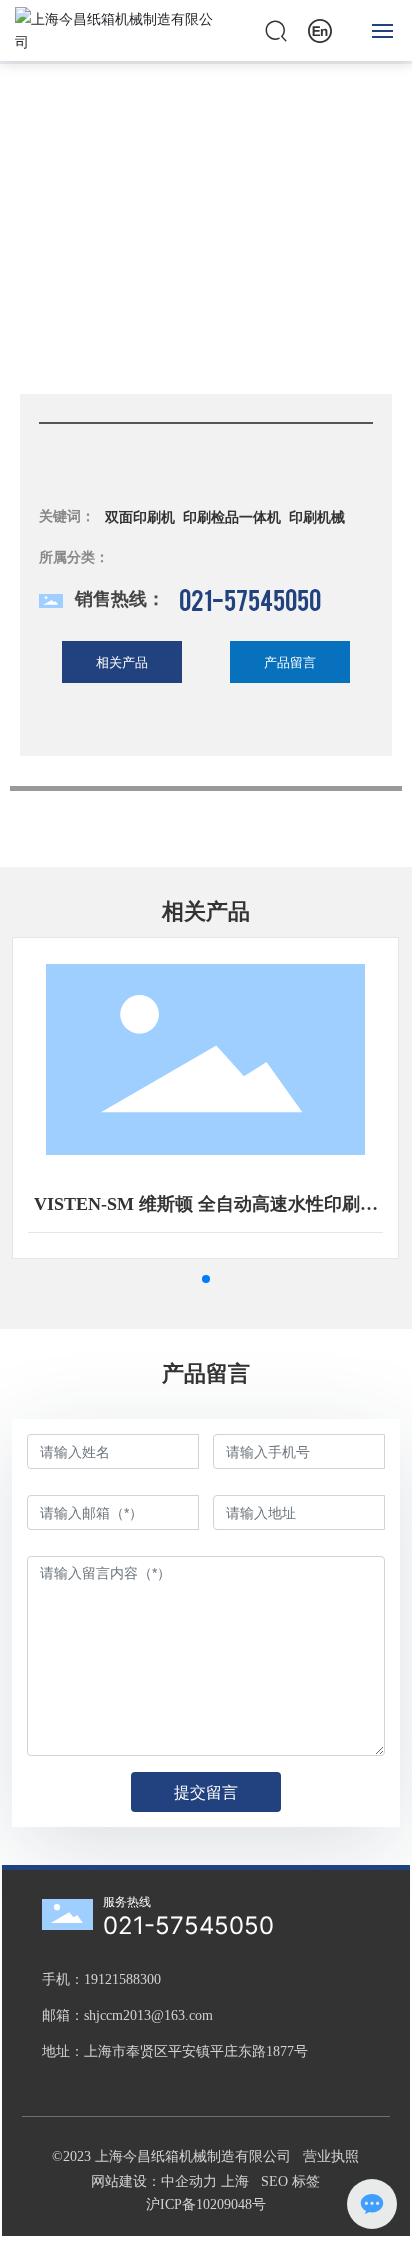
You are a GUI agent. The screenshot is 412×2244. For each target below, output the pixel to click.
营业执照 (331, 2156)
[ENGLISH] (320, 28)
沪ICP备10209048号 (206, 2204)
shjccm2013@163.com (148, 2015)
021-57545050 (250, 599)
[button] (206, 1279)
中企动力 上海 (207, 2181)
